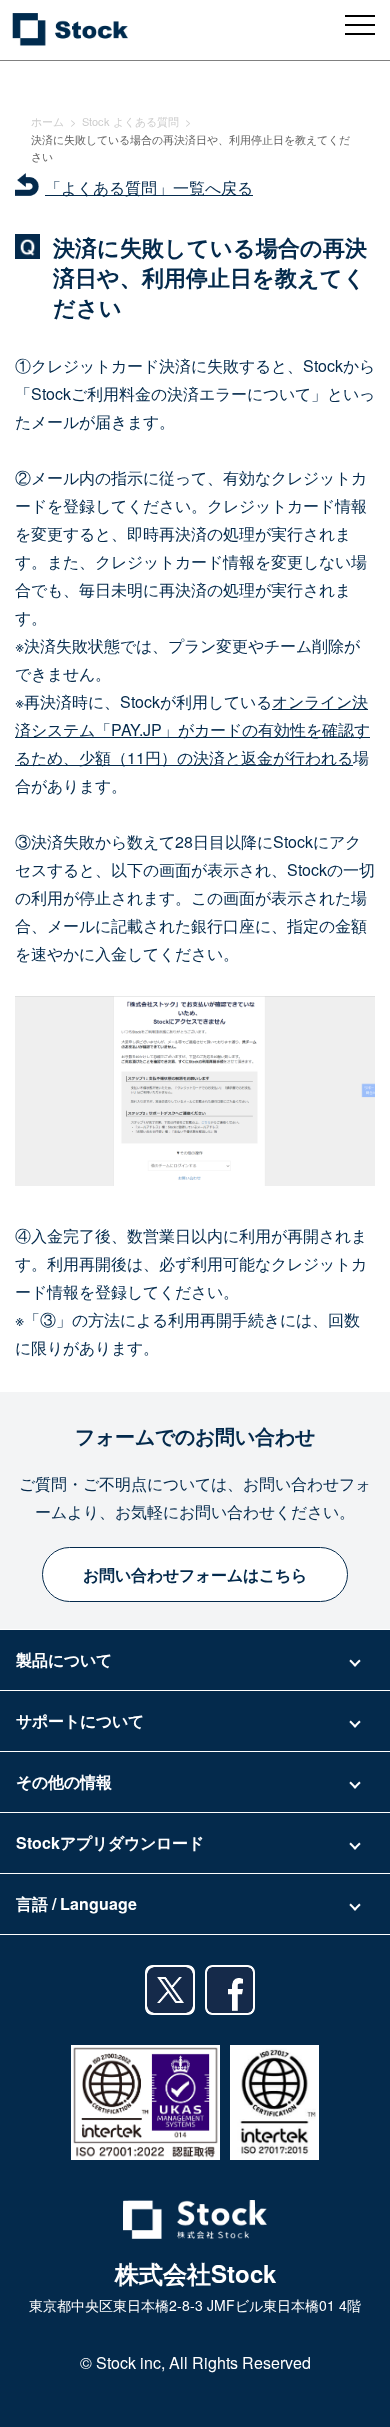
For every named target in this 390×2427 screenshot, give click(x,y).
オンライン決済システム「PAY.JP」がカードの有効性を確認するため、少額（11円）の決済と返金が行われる (192, 729)
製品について (64, 1659)
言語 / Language (76, 1903)
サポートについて (80, 1720)
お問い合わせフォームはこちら (195, 1574)
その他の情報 (64, 1781)
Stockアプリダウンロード (110, 1842)
